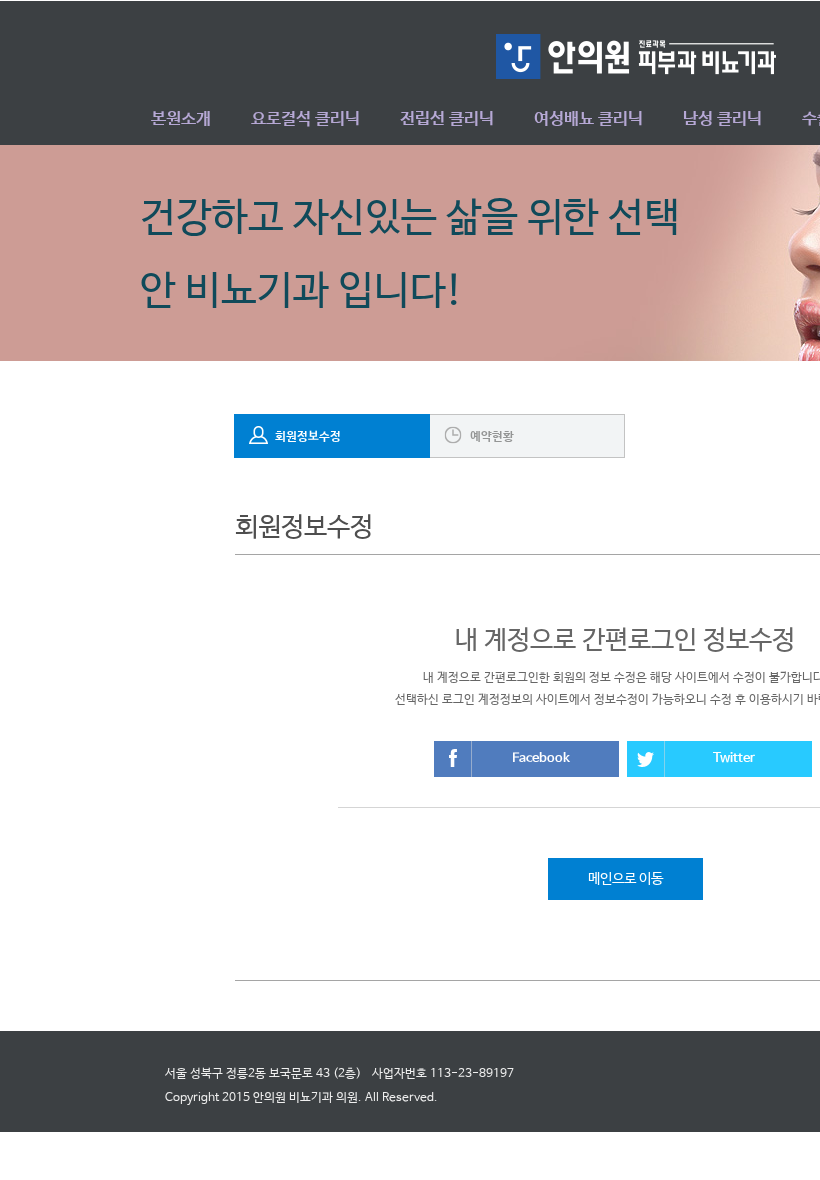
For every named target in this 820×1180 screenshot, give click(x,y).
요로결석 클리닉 (305, 119)
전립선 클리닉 (447, 119)
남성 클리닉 (722, 119)
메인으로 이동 (625, 879)
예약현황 (492, 437)
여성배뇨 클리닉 (588, 119)
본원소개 (181, 119)
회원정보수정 (308, 437)
